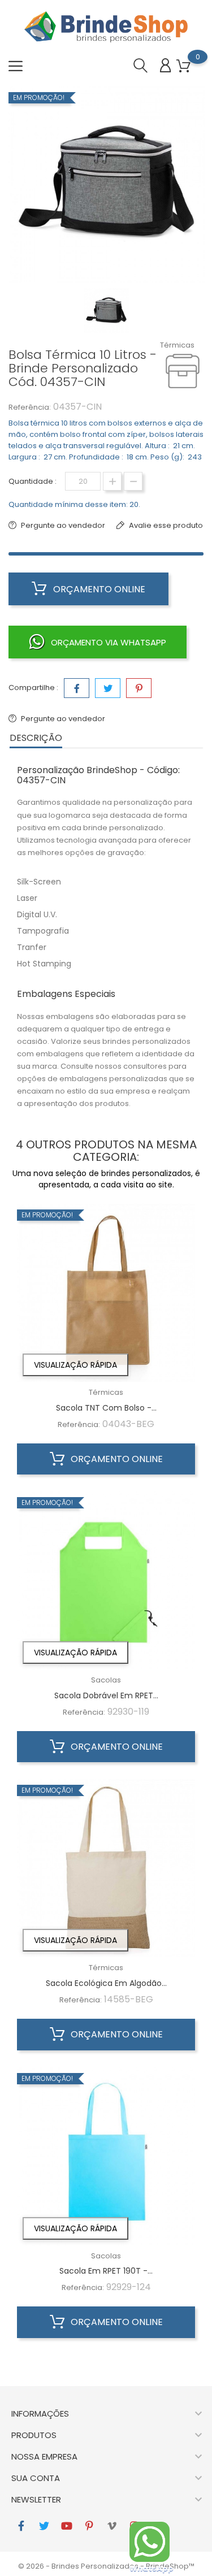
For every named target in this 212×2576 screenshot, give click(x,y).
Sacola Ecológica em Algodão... (106, 1983)
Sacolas (106, 1680)
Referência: (30, 407)
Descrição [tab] (36, 738)
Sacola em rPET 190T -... (106, 2271)
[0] (183, 66)
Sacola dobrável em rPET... (106, 1695)
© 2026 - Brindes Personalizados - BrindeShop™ (106, 2566)
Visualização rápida (75, 1365)
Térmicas (177, 345)
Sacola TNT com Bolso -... (106, 1408)
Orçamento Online (98, 589)
